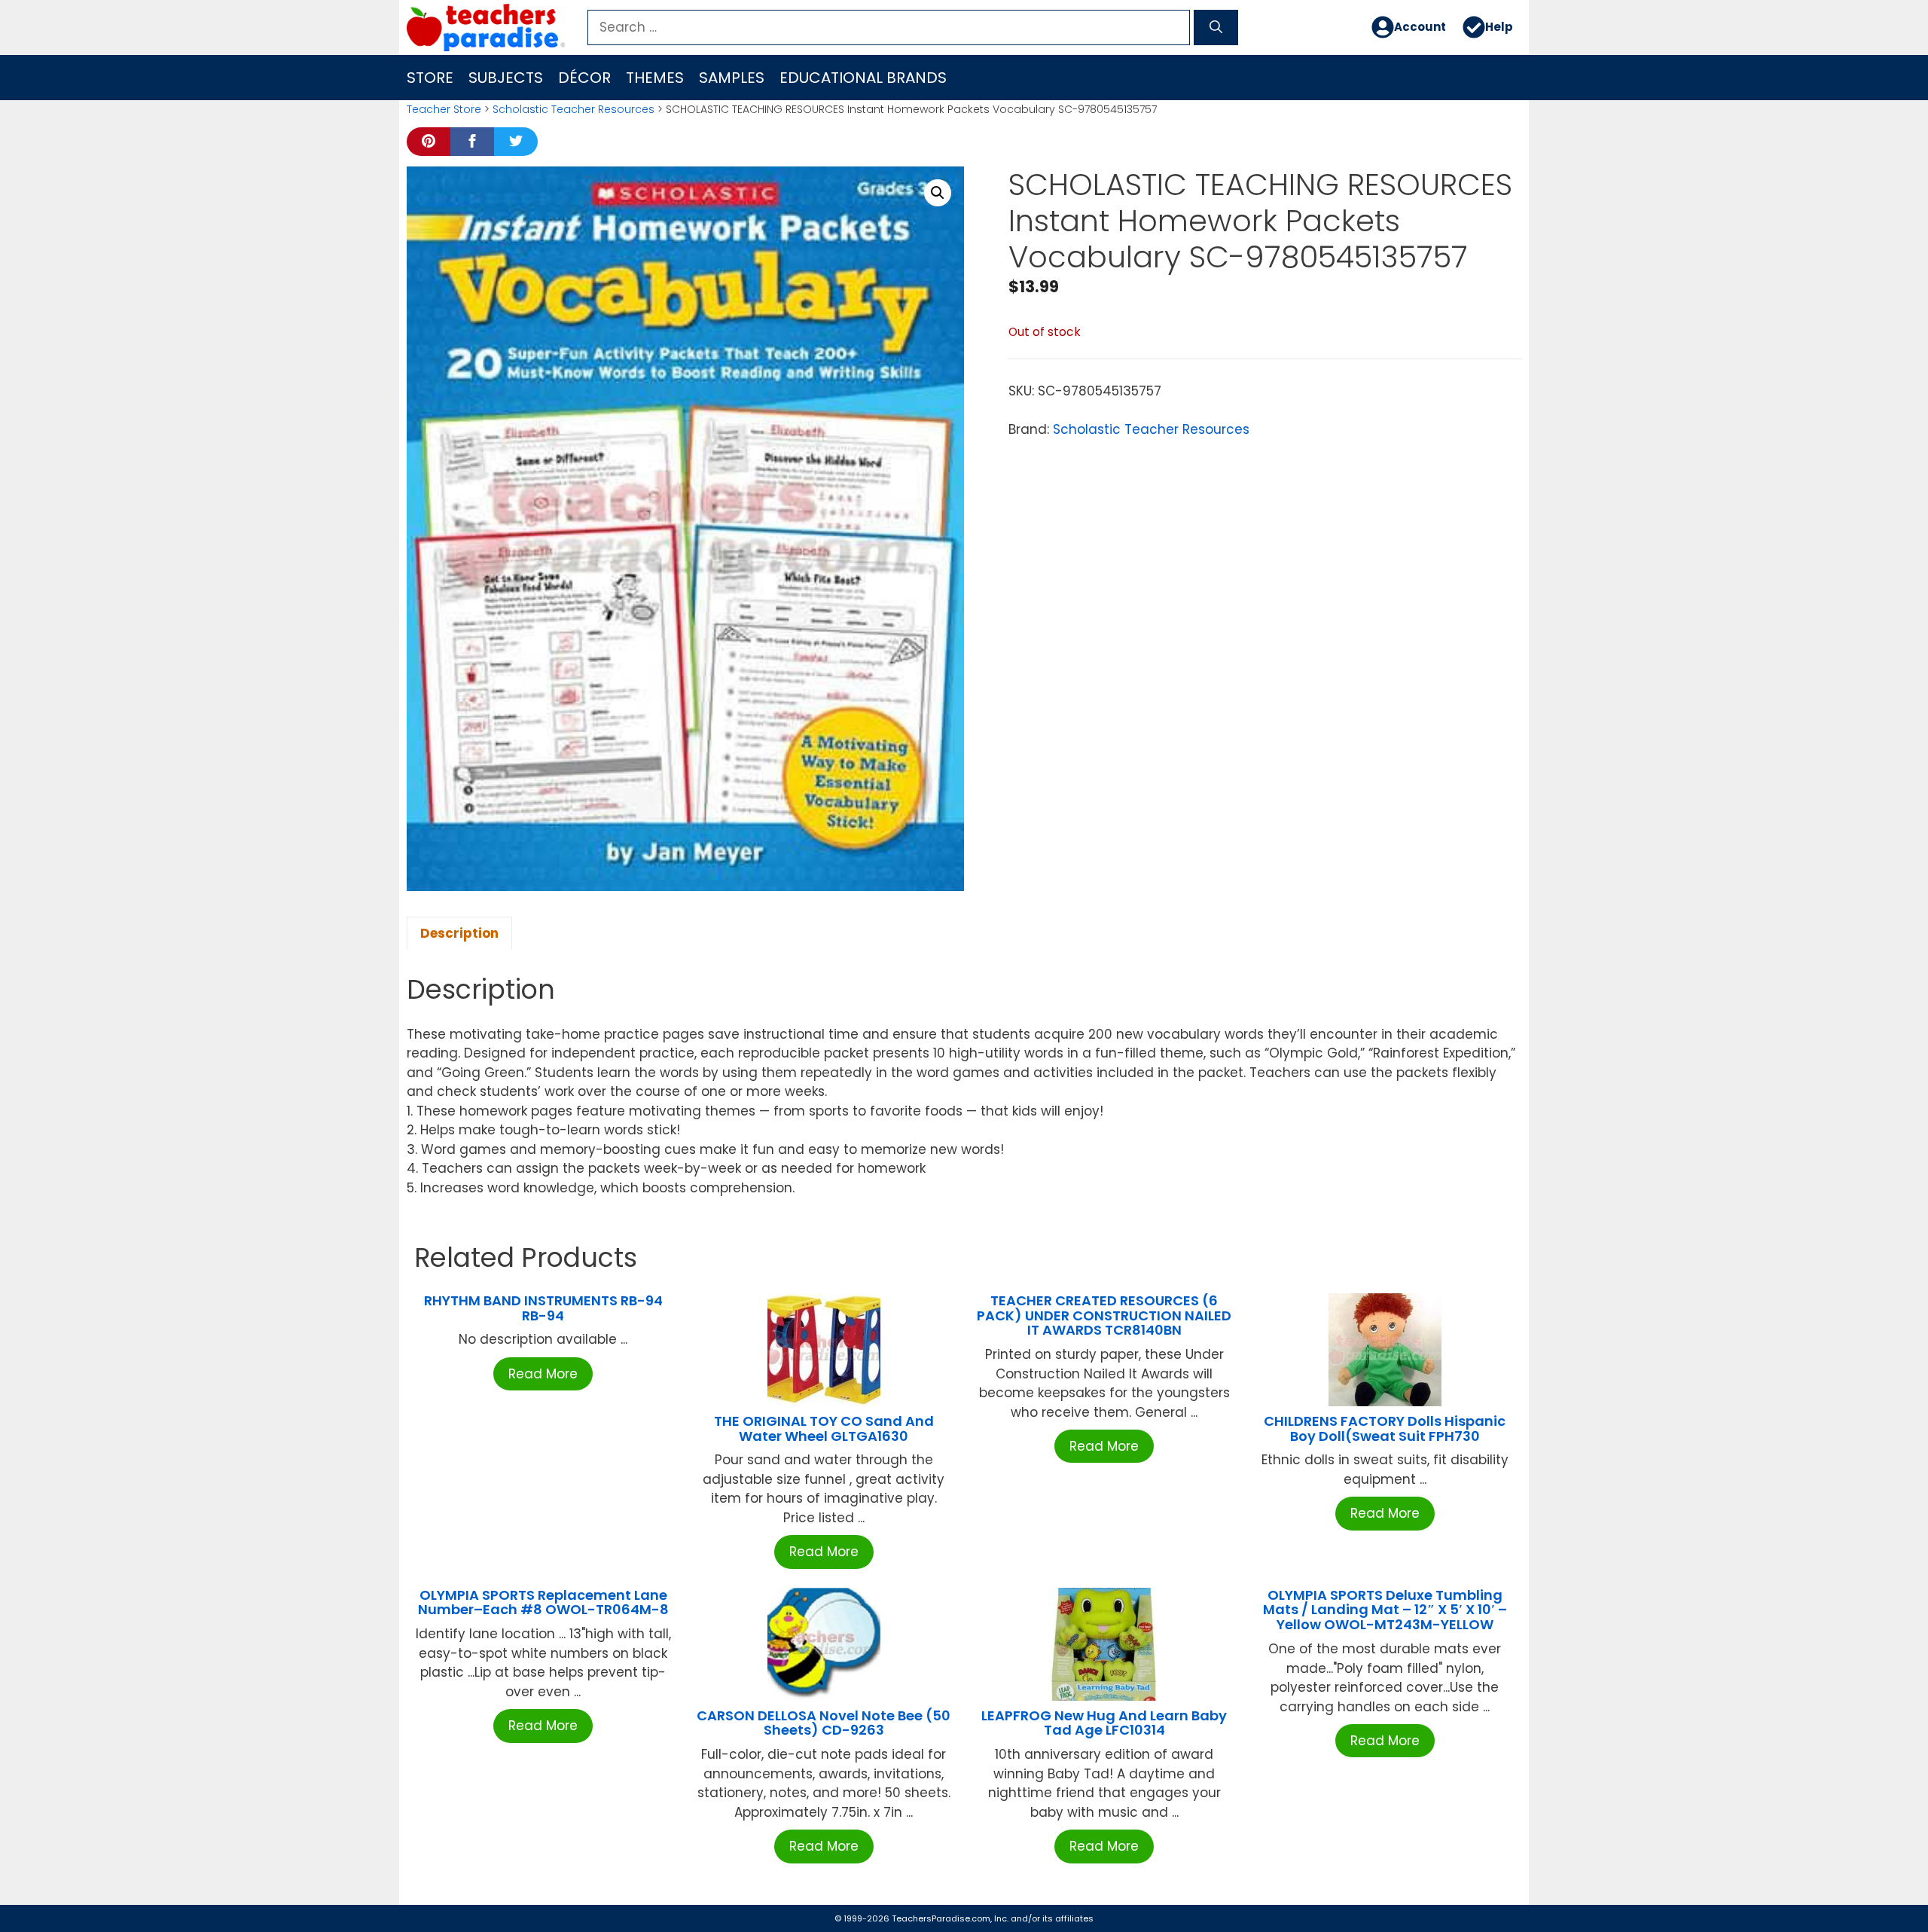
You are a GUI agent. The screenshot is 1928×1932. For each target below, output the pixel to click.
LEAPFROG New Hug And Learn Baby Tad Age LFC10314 (1104, 1723)
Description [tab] (459, 933)
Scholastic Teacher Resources (574, 109)
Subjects (506, 78)
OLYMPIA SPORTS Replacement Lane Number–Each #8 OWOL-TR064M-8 (543, 1602)
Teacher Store (444, 109)
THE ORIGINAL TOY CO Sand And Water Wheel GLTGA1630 (824, 1428)
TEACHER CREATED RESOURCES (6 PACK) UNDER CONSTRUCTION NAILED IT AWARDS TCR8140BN (1104, 1315)
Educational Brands (863, 78)
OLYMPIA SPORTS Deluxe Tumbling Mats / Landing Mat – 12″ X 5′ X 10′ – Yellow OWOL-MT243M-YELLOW (1385, 1610)
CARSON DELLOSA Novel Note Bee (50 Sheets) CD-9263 (824, 1723)
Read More (543, 1374)
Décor (584, 78)
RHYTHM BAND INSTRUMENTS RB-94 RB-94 (543, 1308)
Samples (732, 78)
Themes (655, 78)
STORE (430, 78)
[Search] (1216, 28)
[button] (938, 193)
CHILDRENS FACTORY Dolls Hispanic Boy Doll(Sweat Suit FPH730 (1385, 1428)
